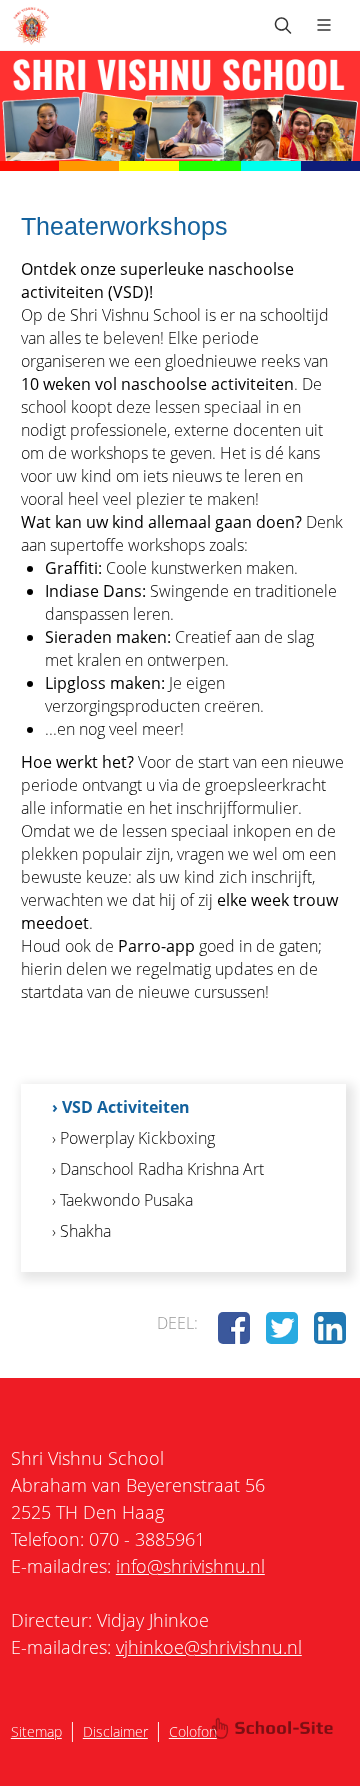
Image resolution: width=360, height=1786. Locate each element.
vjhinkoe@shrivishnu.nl (209, 1647)
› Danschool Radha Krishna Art (158, 1169)
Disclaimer (115, 1731)
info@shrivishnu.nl (190, 1566)
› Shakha (81, 1231)
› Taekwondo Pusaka (122, 1200)
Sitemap (36, 1731)
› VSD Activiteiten (121, 1107)
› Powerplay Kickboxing (133, 1138)
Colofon (193, 1731)
